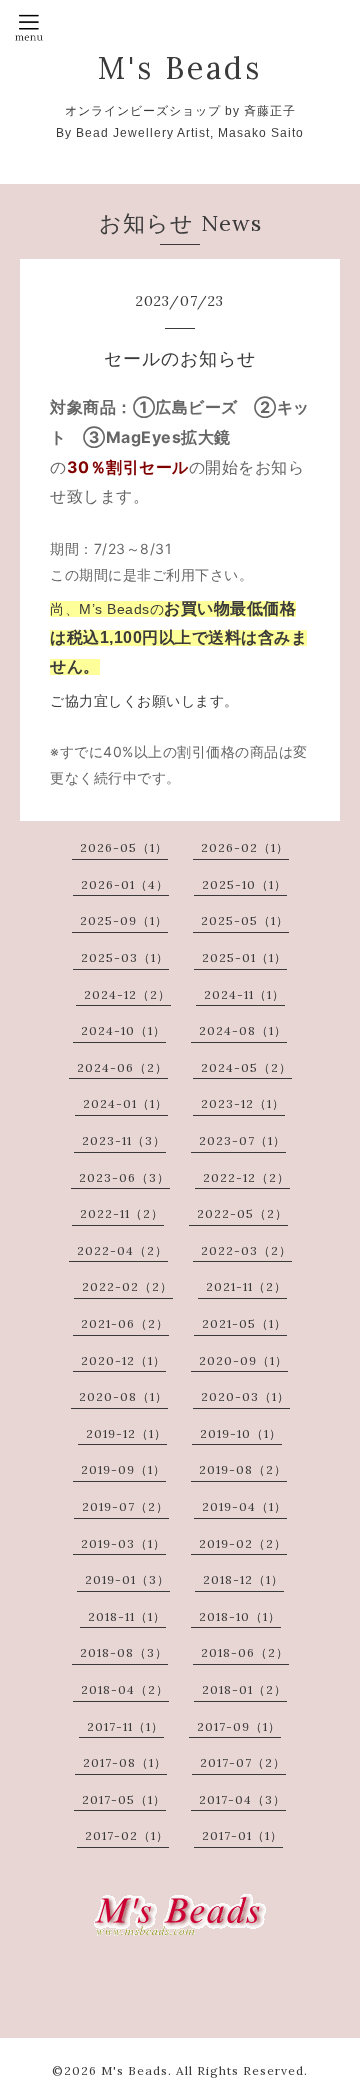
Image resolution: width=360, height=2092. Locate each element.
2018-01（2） (244, 1689)
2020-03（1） (245, 1396)
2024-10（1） (123, 1030)
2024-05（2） (246, 1067)
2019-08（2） (243, 1469)
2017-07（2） (243, 1762)
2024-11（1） (244, 994)
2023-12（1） (243, 1103)
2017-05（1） (124, 1799)
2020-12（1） (123, 1360)
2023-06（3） (124, 1177)
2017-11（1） (125, 1726)
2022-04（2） (122, 1250)
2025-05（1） (245, 920)
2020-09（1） (243, 1360)
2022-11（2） (122, 1213)
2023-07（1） (242, 1140)
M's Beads (180, 68)
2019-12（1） (126, 1433)
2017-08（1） (125, 1762)
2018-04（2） (125, 1689)
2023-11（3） (124, 1140)
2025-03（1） (125, 957)
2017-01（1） (242, 1835)
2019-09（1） (123, 1469)
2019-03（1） (123, 1543)
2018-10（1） (240, 1616)
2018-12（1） (243, 1579)
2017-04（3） (242, 1799)
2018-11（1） (127, 1616)
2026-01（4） (125, 884)
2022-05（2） (242, 1213)
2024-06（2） (122, 1067)
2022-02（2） (127, 1286)
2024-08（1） (243, 1030)
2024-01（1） (125, 1103)
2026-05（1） (124, 847)
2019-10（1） (241, 1433)
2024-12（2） (127, 994)
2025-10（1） (244, 884)
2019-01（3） (127, 1579)
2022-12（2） (246, 1177)
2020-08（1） (123, 1396)
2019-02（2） (243, 1543)
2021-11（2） (246, 1286)
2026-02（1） (245, 847)
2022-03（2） (246, 1250)
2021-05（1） (244, 1323)
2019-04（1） (244, 1506)
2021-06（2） (125, 1323)
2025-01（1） (244, 957)
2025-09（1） (124, 920)
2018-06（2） (245, 1652)
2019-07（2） (125, 1506)
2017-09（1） (239, 1726)
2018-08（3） (124, 1652)
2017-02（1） (127, 1835)
